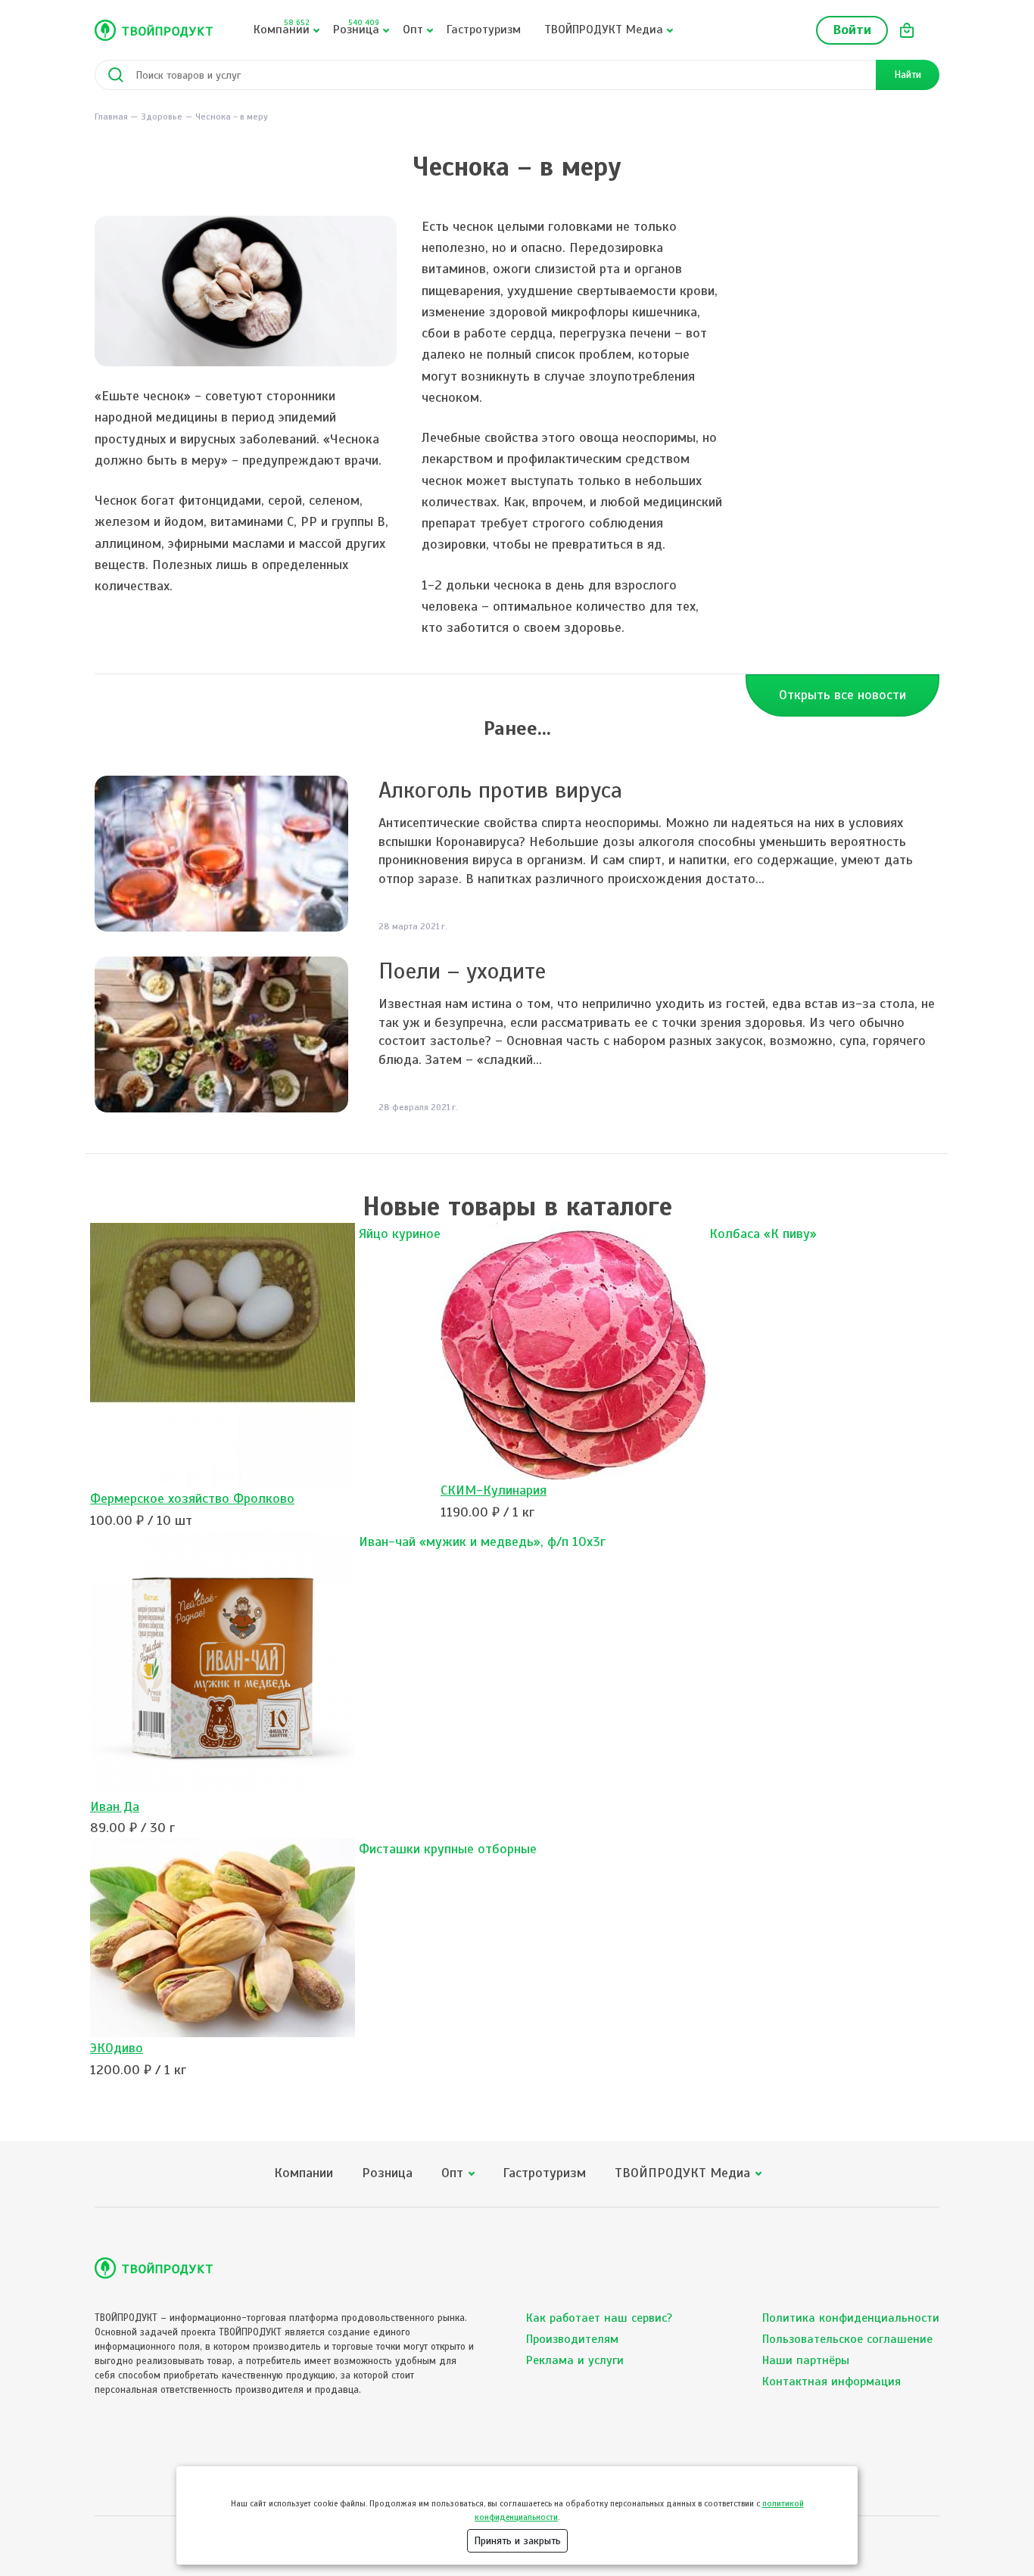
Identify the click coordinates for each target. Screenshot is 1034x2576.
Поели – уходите (462, 971)
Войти (852, 30)
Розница (356, 27)
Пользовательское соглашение (847, 2339)
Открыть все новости (842, 695)
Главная (111, 117)
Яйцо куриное (400, 1234)
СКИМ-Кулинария (494, 1490)
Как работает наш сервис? (599, 2318)
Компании (282, 27)
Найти (908, 75)
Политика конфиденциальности (851, 2318)
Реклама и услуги (575, 2360)
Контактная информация (832, 2382)
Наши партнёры (806, 2360)
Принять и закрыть (517, 2541)
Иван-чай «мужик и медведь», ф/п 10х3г (482, 1542)
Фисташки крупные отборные (448, 1849)
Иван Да (115, 1806)
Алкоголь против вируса (500, 790)
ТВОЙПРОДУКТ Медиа (604, 30)
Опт (413, 30)
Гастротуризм (484, 30)
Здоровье (162, 117)
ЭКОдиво (117, 2048)
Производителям (572, 2339)
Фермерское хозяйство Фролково (192, 1498)
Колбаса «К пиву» (763, 1234)
